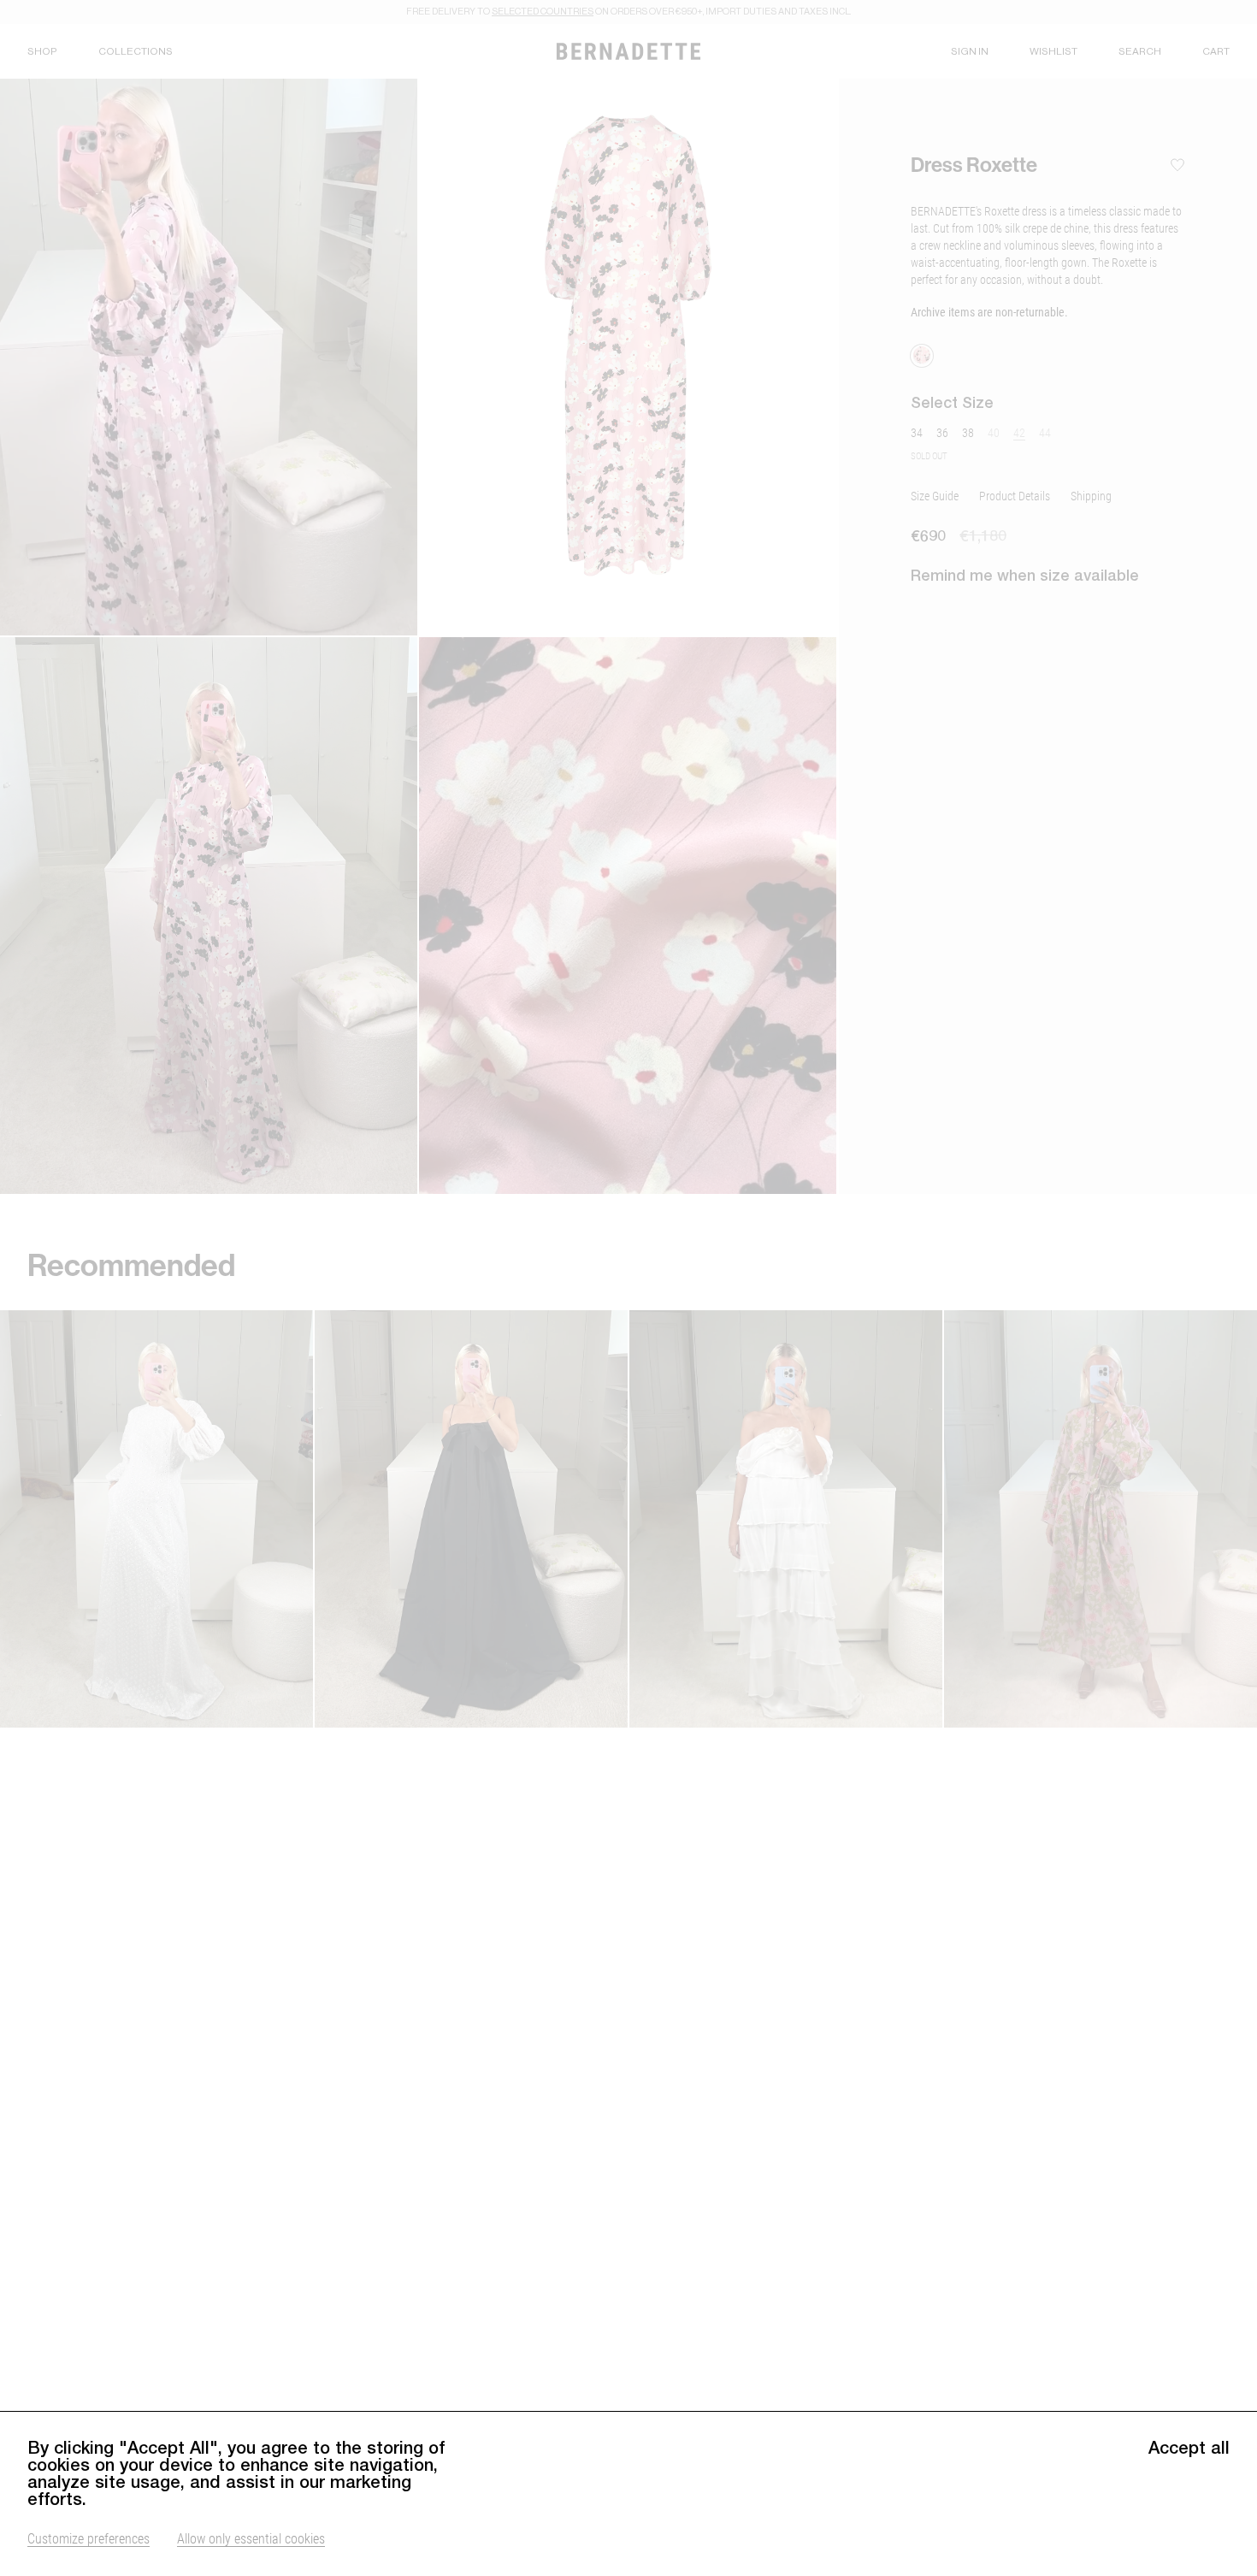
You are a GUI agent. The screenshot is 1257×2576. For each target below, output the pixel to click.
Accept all (1189, 2448)
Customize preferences (89, 2538)
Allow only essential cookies (251, 2538)
